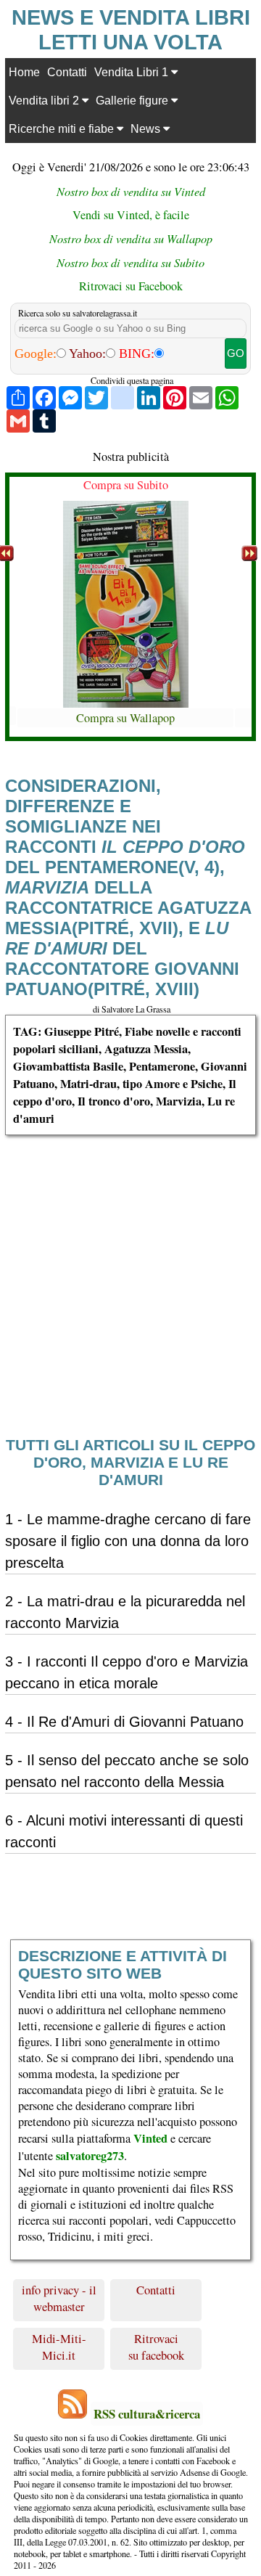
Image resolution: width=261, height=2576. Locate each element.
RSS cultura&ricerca (147, 2414)
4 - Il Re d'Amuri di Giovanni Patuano (124, 1722)
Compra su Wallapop (125, 718)
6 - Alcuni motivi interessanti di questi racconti (124, 1831)
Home (24, 72)
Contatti (67, 72)
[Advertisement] (130, 1266)
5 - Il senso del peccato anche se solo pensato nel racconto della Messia (127, 1771)
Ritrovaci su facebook (156, 2347)
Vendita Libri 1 (133, 72)
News (147, 128)
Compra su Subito (126, 485)
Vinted (150, 2138)
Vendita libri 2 (45, 100)
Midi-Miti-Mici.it (59, 2347)
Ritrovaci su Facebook (131, 286)
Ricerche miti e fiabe (63, 128)
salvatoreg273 (90, 2156)
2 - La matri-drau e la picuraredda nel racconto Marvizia (125, 1612)
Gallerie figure (133, 100)
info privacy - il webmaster (59, 2298)
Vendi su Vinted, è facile (131, 215)
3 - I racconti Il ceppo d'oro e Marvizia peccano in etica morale (127, 1672)
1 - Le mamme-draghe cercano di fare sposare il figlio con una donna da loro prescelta (128, 1541)
